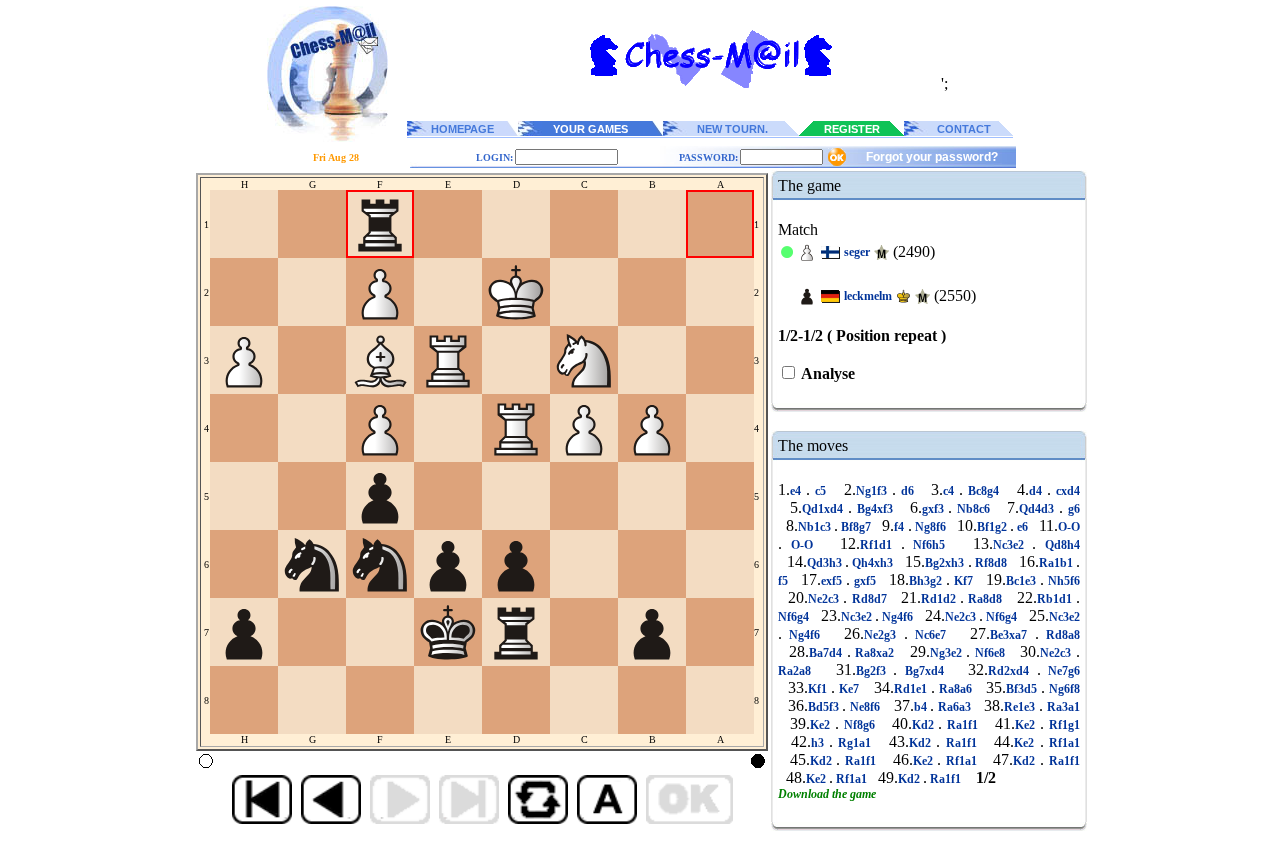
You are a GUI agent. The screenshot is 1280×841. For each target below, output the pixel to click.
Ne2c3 (825, 599)
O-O (1069, 527)
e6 (1022, 527)
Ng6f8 (1062, 689)
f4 (900, 527)
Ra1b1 (1057, 563)
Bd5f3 (825, 707)
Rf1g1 (1062, 725)
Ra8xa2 (875, 653)
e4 (798, 491)
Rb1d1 (1056, 599)
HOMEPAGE (462, 129)
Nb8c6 (973, 509)
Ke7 (849, 689)
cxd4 (1065, 491)
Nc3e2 (1013, 545)
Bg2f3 (875, 671)
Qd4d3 (1039, 509)
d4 (1038, 491)
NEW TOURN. (732, 129)
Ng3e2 (948, 653)
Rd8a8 (1059, 635)
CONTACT (964, 129)
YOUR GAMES (590, 129)
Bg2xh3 (946, 563)
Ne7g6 (1061, 671)
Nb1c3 (816, 527)
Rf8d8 (991, 563)
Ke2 (822, 725)
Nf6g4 (795, 617)
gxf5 (865, 581)
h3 (820, 743)
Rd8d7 (868, 599)
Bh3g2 (927, 581)
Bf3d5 (1023, 689)
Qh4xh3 (873, 563)
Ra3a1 (1061, 707)
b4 (922, 707)
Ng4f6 (897, 617)
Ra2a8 (798, 671)
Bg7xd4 (924, 671)
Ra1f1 (962, 725)
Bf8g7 (856, 527)
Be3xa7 (1012, 635)
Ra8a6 (955, 689)
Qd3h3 (826, 563)
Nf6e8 (989, 653)
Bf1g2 (993, 527)
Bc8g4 (983, 491)
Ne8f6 (865, 707)
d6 (907, 491)
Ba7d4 (828, 653)
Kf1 (819, 689)
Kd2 (925, 725)
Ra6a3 (954, 707)
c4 (951, 491)
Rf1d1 (880, 545)
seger (857, 252)
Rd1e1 (912, 689)
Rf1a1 (1062, 743)
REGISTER (852, 129)
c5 (820, 491)
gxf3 (935, 509)
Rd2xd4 (1012, 671)
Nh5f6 (1062, 581)
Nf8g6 (859, 725)
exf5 (833, 581)
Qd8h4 (1058, 545)
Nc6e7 (931, 635)
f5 (785, 581)
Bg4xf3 (875, 509)
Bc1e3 (1023, 581)
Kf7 (963, 581)
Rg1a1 (855, 743)
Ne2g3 (883, 635)
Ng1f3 (874, 491)
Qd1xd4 (825, 509)
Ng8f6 (930, 527)
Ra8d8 (985, 599)
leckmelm (868, 296)
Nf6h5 (929, 545)
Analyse (826, 373)
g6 (1071, 509)
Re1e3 (1021, 707)
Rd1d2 (940, 599)
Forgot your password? (932, 157)
